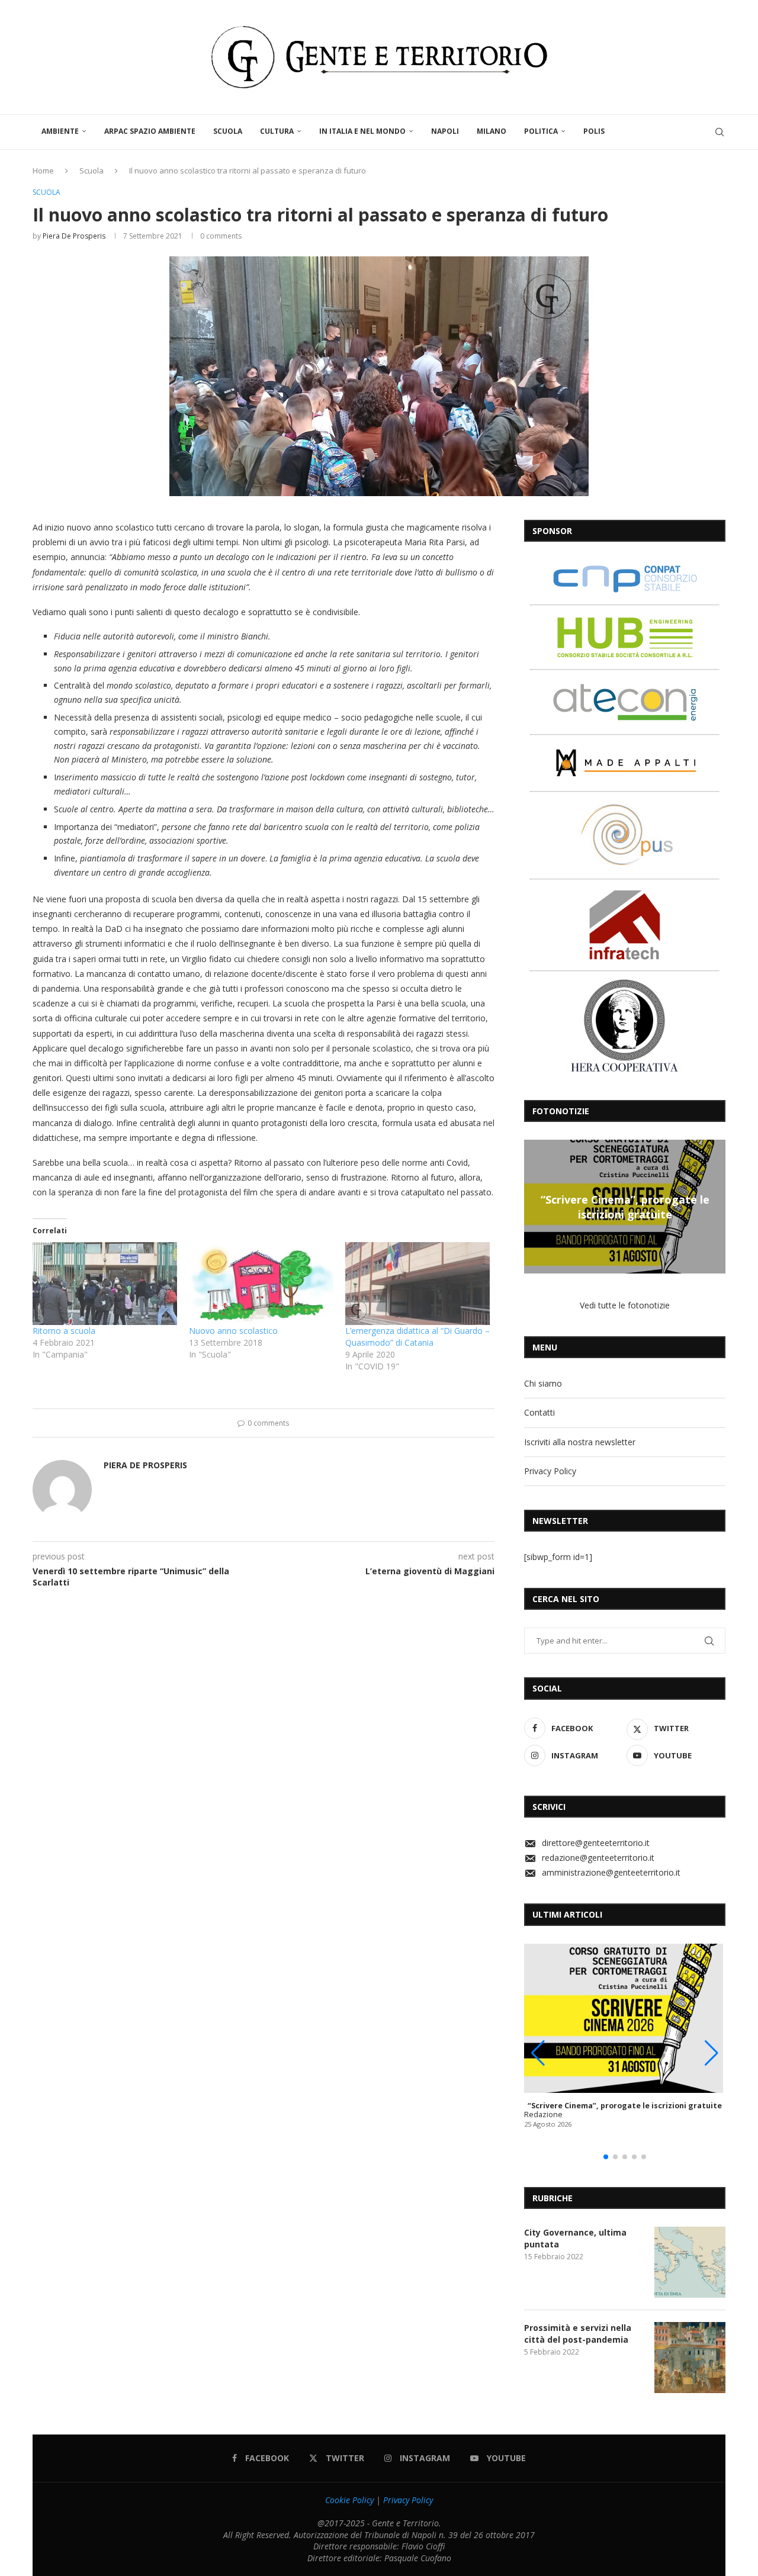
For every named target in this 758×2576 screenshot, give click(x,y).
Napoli (445, 131)
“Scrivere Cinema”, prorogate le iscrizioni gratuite (625, 1207)
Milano (492, 131)
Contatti (539, 1412)
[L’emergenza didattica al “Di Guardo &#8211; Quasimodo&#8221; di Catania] (417, 1283)
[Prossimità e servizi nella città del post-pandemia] (690, 2358)
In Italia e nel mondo (362, 131)
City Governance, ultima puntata (575, 2238)
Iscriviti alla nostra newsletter (580, 1442)
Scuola (228, 131)
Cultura (277, 131)
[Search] (720, 132)
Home (43, 171)
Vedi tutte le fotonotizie (625, 1305)
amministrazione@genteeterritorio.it (611, 1872)
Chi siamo (543, 1383)
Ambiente (60, 131)
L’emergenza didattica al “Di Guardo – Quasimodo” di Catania (417, 1337)
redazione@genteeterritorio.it (598, 1858)
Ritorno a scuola (64, 1331)
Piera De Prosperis (74, 236)
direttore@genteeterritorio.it (596, 1843)
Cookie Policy (349, 2500)
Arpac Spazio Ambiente (150, 131)
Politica (541, 131)
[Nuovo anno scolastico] (261, 1283)
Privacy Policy (550, 1471)
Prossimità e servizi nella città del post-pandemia (578, 2334)
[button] (535, 1206)
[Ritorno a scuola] (105, 1283)
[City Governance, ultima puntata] (690, 2262)
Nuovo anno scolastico (233, 1331)
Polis (594, 131)
